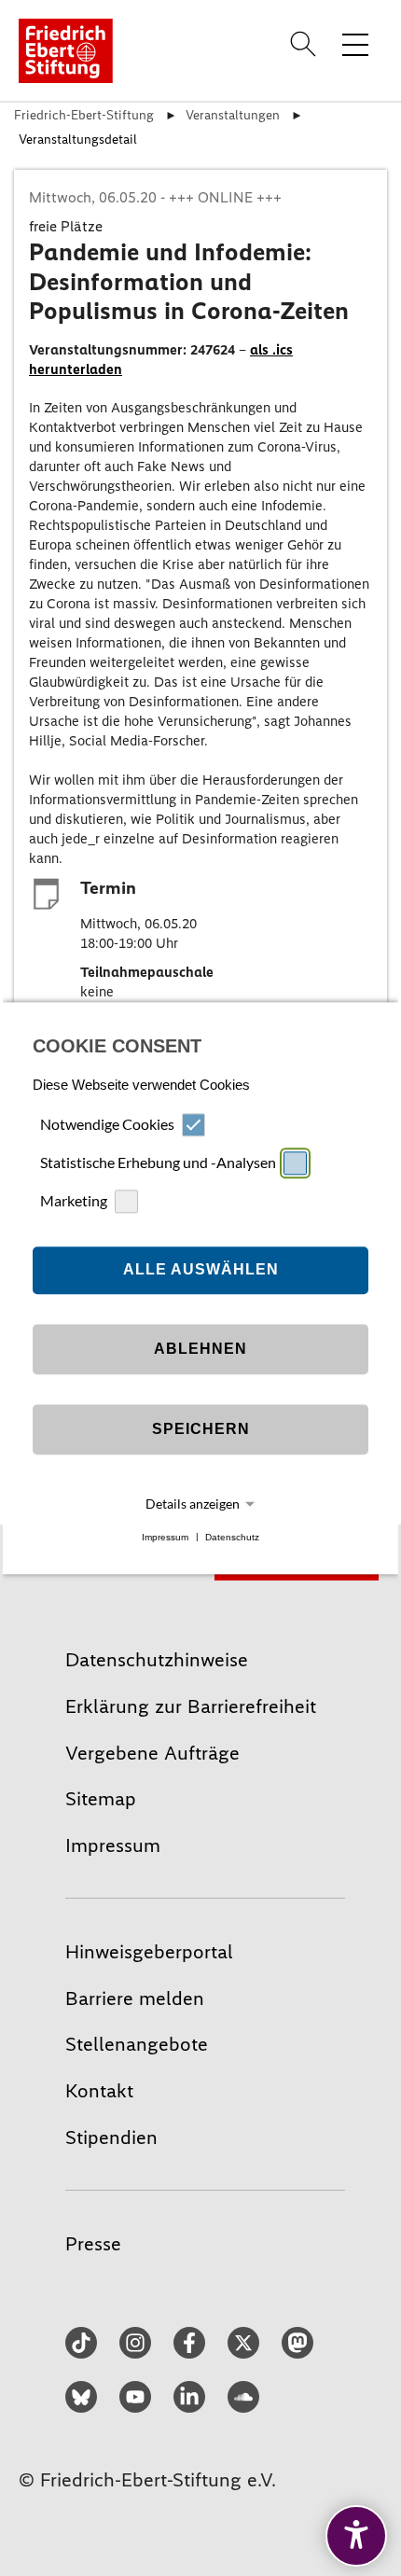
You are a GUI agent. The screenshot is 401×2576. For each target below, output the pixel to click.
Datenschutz (232, 1537)
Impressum (165, 1537)
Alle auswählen (201, 1270)
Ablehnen (200, 1350)
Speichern (201, 1430)
